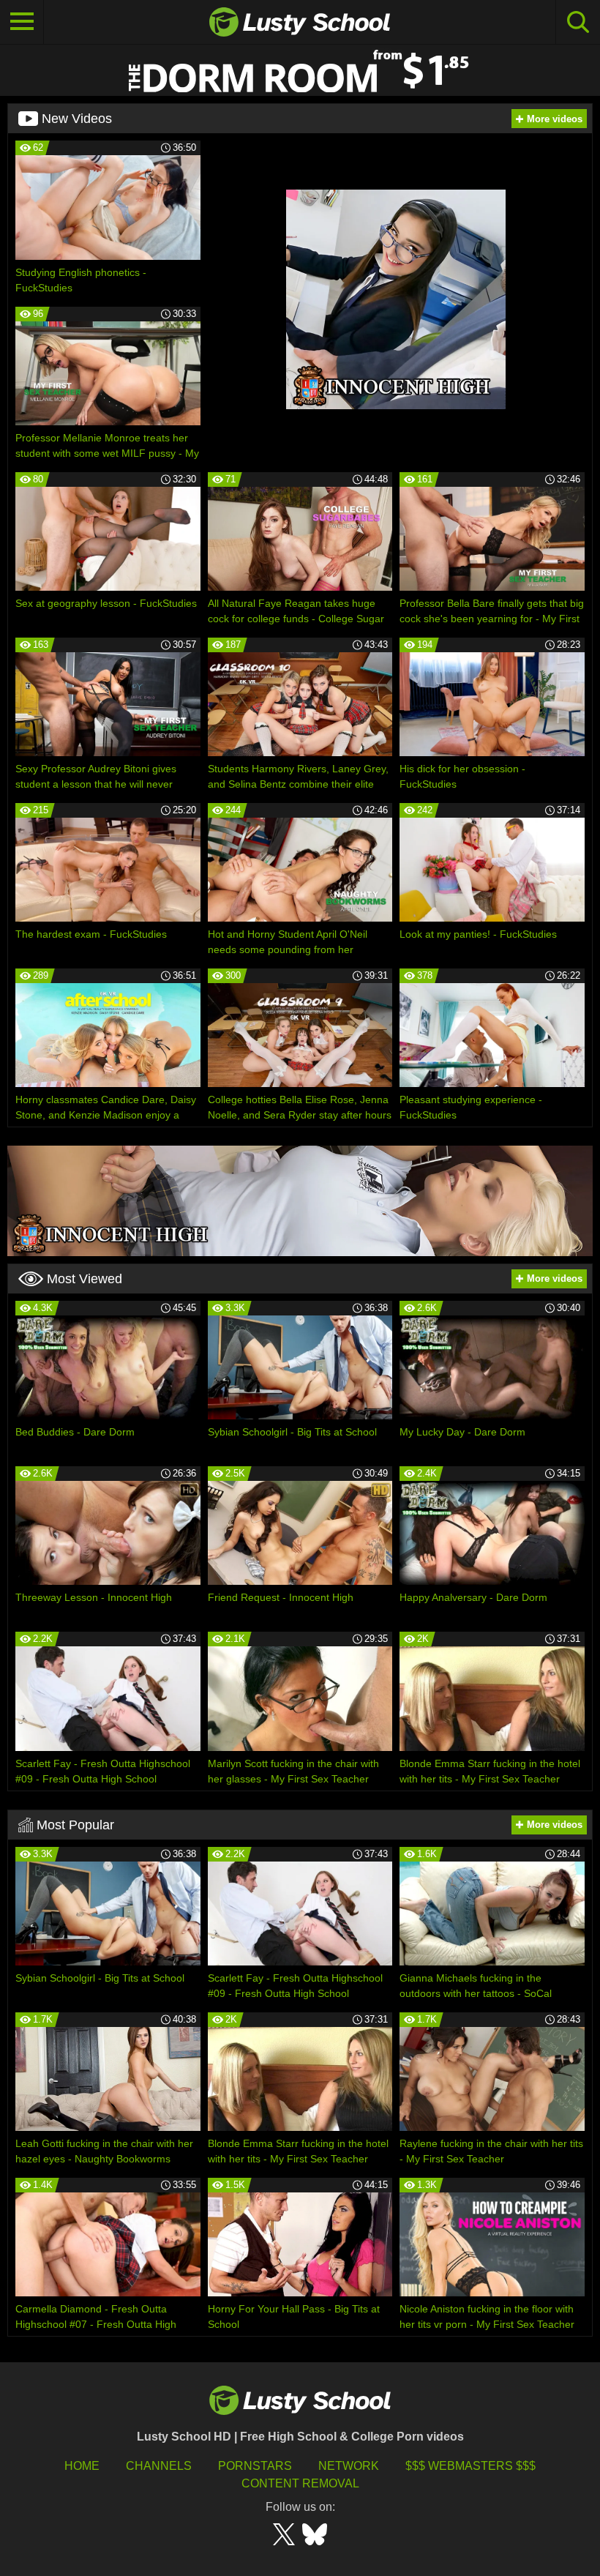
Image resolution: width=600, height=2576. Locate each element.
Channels (159, 2466)
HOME (82, 2466)
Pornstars (255, 2466)
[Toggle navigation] (22, 22)
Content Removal (300, 2483)
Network (349, 2466)
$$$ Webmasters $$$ (470, 2466)
